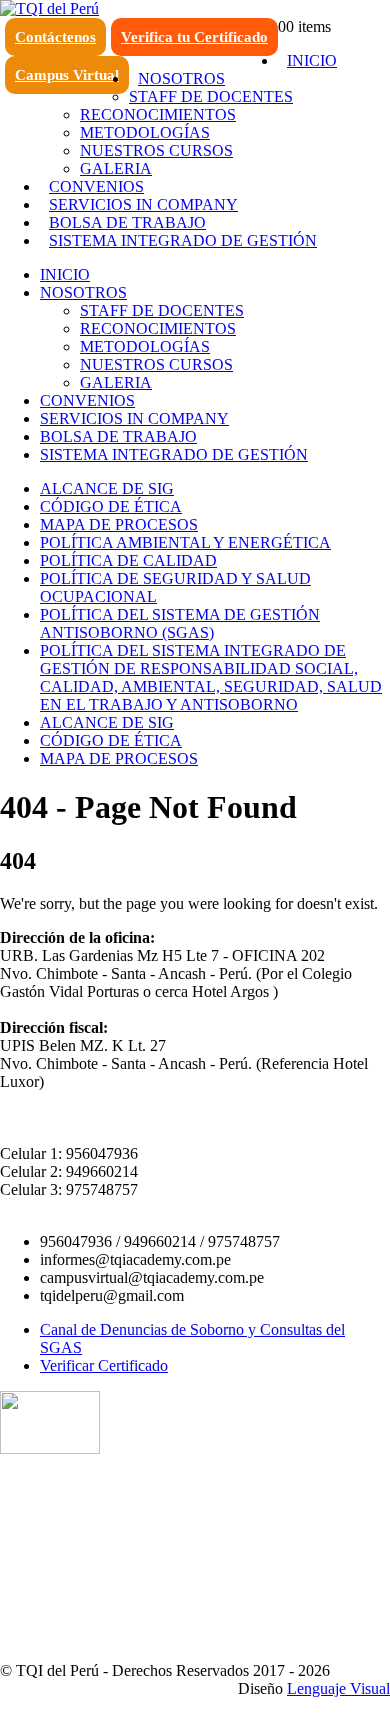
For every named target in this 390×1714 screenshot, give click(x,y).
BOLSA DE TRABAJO (127, 222)
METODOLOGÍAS (145, 132)
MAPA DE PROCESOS (119, 524)
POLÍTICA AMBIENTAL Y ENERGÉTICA (185, 542)
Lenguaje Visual (338, 1688)
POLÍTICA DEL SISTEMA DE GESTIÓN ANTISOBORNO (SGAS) (180, 623)
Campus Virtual (67, 75)
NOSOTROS (181, 78)
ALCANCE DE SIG (107, 488)
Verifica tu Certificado (194, 37)
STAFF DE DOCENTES (211, 96)
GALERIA (116, 382)
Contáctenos (55, 37)
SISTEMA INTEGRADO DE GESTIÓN (183, 240)
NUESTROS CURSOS (156, 150)
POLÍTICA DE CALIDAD (128, 560)
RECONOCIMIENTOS (158, 114)
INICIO (312, 60)
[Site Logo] (49, 8)
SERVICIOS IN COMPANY (143, 204)
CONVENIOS (96, 186)
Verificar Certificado (104, 1365)
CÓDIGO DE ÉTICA (111, 506)
